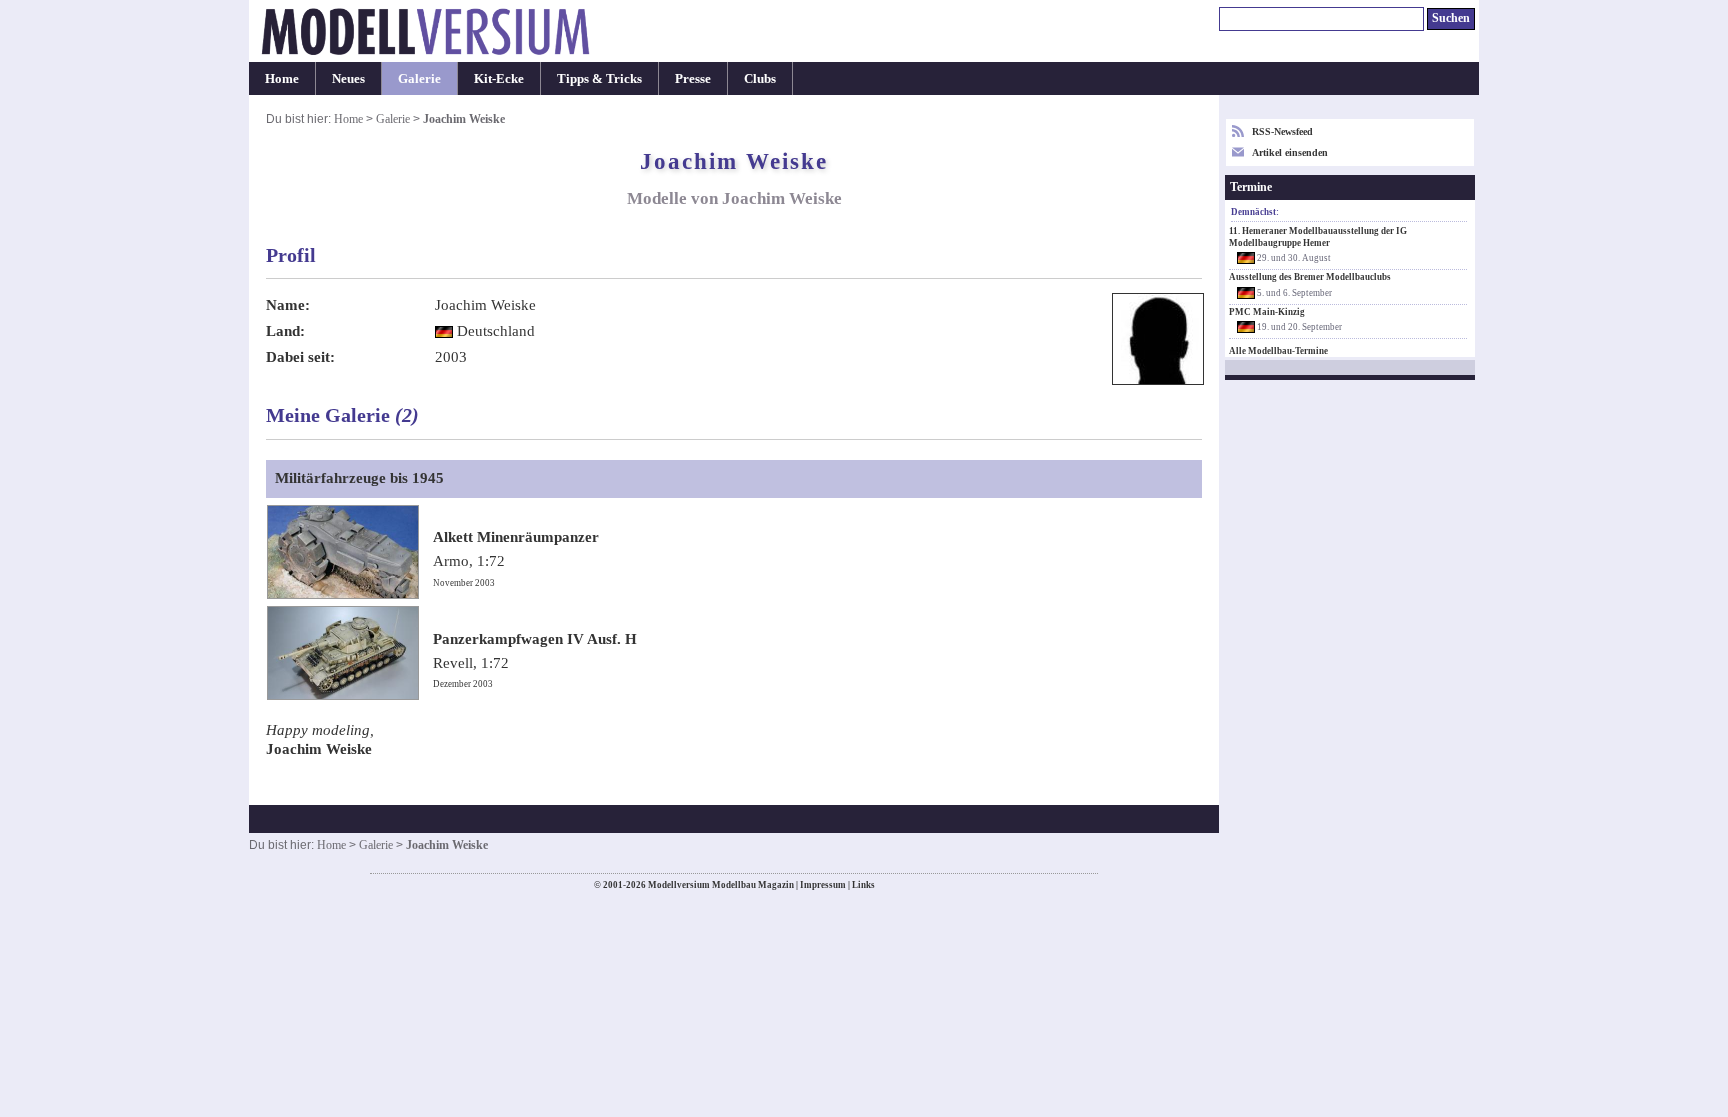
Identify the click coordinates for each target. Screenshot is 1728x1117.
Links (863, 885)
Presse (693, 78)
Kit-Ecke (499, 78)
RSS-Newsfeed (1282, 131)
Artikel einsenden (1290, 152)
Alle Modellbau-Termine (1278, 351)
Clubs (760, 78)
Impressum (823, 885)
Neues (348, 78)
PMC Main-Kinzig (1267, 312)
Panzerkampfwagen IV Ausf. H (535, 639)
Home (282, 78)
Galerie (419, 78)
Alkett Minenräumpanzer (516, 537)
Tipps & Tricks (599, 78)
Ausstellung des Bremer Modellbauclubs (1310, 277)
